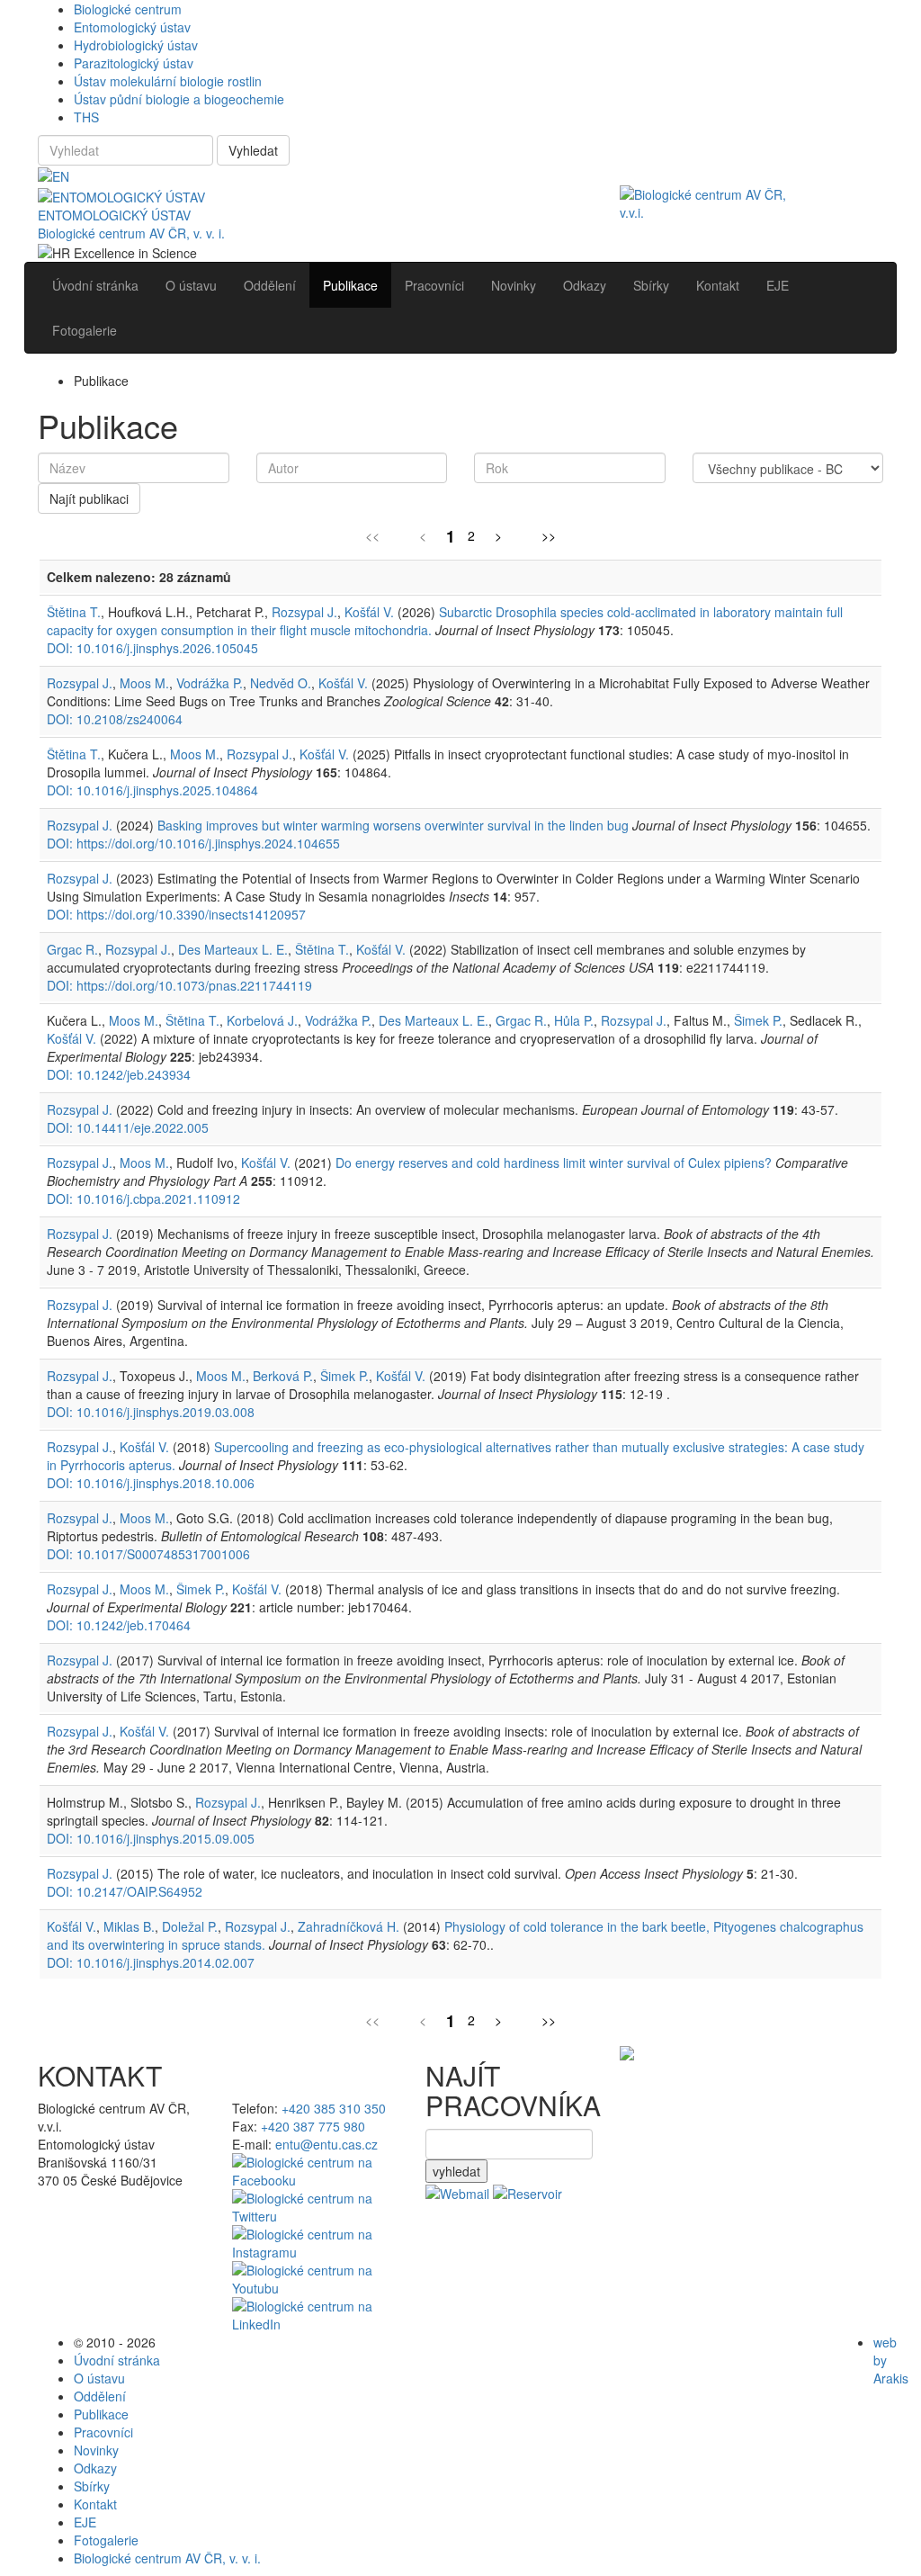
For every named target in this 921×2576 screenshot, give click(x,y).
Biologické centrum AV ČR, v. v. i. (131, 233)
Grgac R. (72, 949)
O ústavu (99, 2378)
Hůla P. (574, 1020)
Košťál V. (369, 612)
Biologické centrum (128, 9)
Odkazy (95, 2468)
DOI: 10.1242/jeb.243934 (119, 1074)
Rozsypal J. (304, 612)
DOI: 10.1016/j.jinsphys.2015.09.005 (151, 1838)
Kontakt (95, 2504)
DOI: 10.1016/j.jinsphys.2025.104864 (152, 790)
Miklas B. (129, 1926)
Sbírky (92, 2486)
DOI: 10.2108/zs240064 (115, 719)
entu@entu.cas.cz (326, 2144)
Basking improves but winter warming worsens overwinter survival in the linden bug (393, 825)
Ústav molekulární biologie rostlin (168, 81)
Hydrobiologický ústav (136, 45)
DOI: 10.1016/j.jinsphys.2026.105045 (152, 648)
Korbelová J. (262, 1020)
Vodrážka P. (210, 683)
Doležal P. (190, 1926)
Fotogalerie (106, 2540)
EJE (85, 2522)
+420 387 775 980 (313, 2126)
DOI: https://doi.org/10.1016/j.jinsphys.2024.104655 (193, 843)
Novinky (96, 2450)
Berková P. (283, 1376)
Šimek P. (758, 1020)
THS (86, 117)
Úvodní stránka (117, 2360)
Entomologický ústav (132, 27)
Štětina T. (74, 612)
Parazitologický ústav (134, 63)
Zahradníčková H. (349, 1926)
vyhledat (456, 2171)
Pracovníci (103, 2432)
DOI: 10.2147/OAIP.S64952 (125, 1891)
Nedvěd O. (281, 683)
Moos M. (144, 683)
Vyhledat (253, 150)
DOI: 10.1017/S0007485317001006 (148, 1554)
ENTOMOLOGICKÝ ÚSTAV (114, 215)
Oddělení (100, 2396)
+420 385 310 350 (334, 2108)
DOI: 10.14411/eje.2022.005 (128, 1127)
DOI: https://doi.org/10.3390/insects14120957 (176, 914)
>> (549, 535)
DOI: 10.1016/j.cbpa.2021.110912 (143, 1198)
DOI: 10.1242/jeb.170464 (119, 1625)
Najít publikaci (89, 498)
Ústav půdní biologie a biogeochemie (179, 99)
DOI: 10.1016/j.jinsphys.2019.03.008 (151, 1412)
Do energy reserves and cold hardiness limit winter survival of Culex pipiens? (554, 1162)
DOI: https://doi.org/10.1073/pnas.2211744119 (179, 985)
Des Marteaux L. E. (233, 949)
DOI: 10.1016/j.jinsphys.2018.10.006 (151, 1483)
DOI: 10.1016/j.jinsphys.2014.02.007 (151, 1962)
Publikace (101, 2414)
